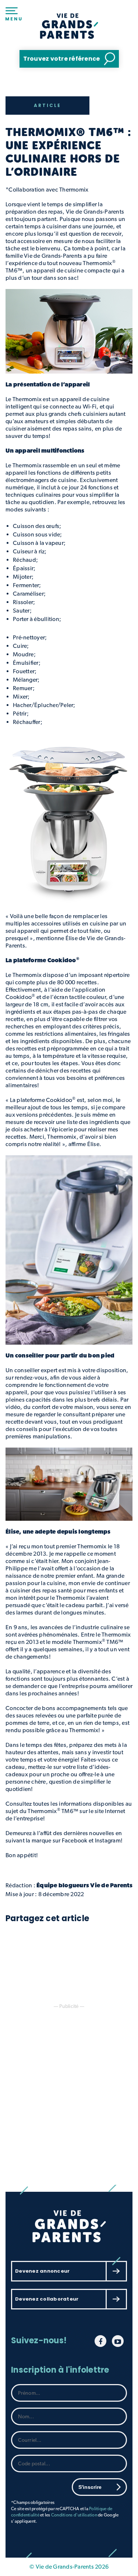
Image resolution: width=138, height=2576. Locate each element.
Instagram (108, 1840)
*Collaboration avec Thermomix (48, 190)
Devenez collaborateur (47, 2299)
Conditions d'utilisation (74, 2515)
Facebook (75, 1840)
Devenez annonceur (42, 2271)
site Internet (110, 1811)
